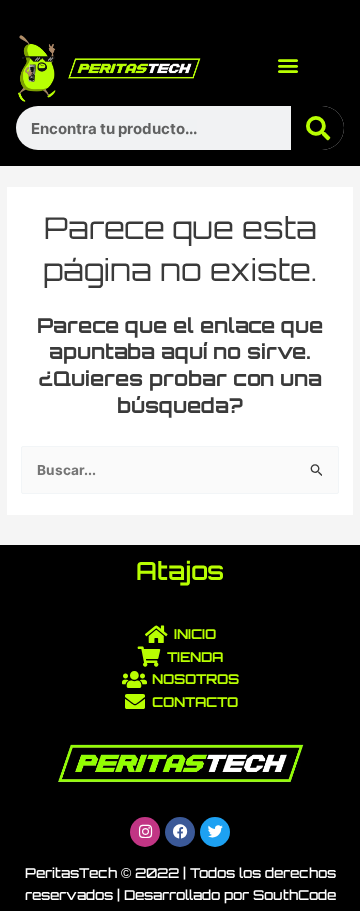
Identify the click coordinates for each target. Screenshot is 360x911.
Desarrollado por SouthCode (230, 894)
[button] (288, 65)
